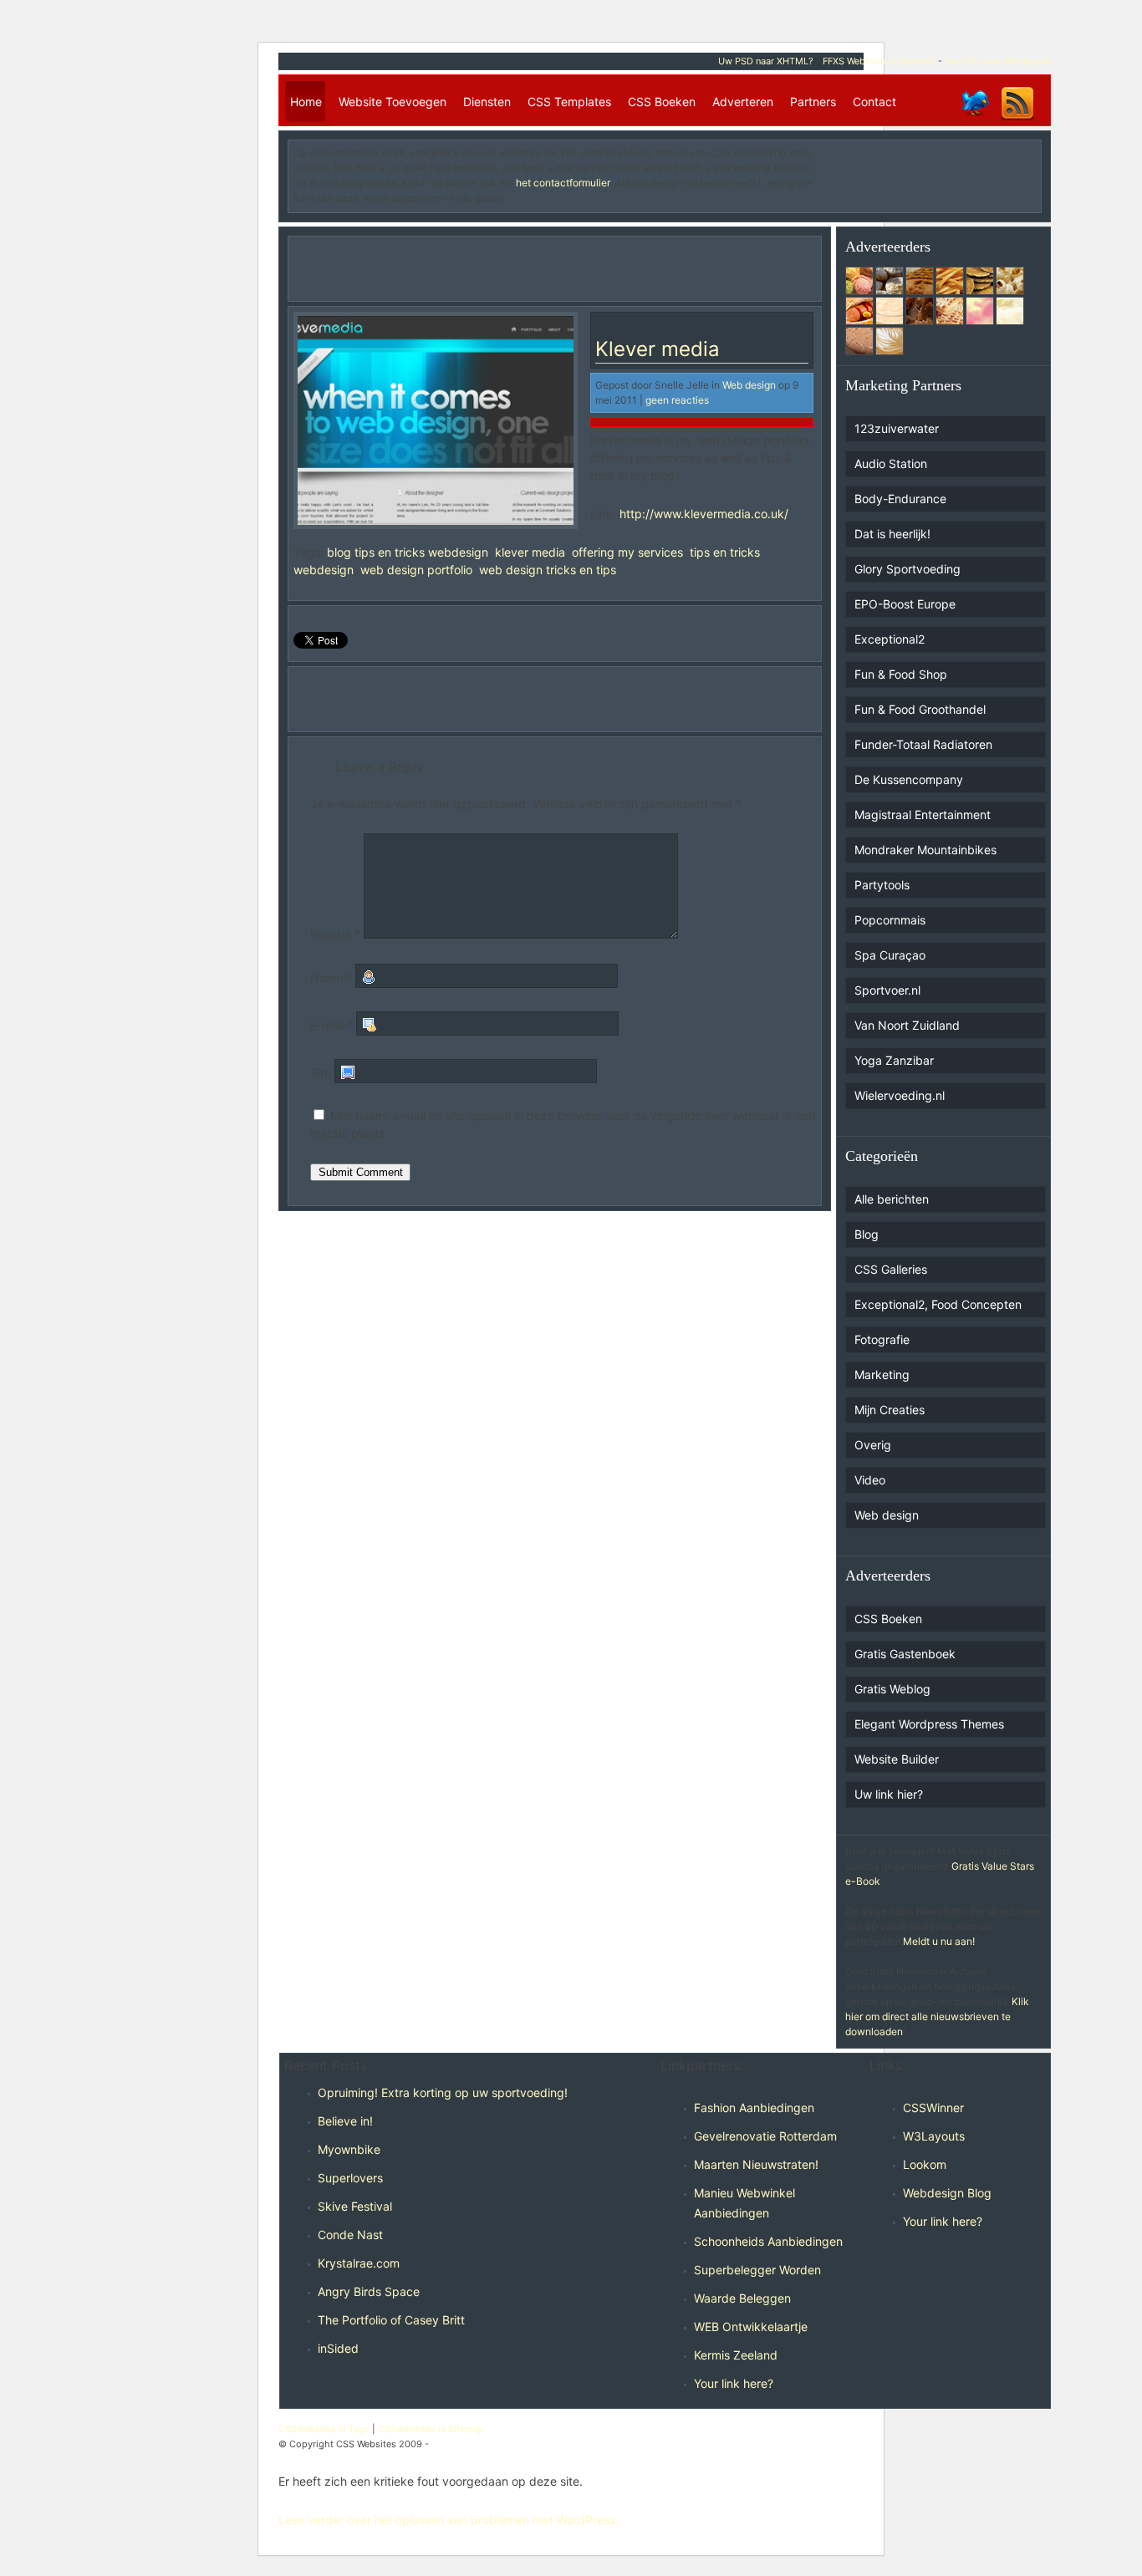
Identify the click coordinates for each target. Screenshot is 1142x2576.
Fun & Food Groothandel (920, 709)
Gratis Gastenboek (905, 1654)
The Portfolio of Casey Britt (391, 2320)
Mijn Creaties (890, 1410)
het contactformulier (563, 183)
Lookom (925, 2164)
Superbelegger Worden (757, 2270)
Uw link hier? (889, 1794)
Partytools (882, 885)
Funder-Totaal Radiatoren (923, 744)
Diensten (487, 102)
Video (870, 1480)
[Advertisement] (938, 171)
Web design (749, 385)
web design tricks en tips (548, 570)
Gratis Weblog (892, 1689)
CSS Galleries (891, 1269)
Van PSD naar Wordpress (998, 61)
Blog (867, 1234)
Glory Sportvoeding (907, 569)
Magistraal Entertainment (923, 815)
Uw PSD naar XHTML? (766, 61)
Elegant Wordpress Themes (929, 1724)
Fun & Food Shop (901, 674)
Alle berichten (892, 1199)
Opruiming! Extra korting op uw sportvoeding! (443, 2092)
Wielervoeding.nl (900, 1095)
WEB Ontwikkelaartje (751, 2327)
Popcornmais (890, 920)
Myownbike (349, 2149)
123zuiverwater (897, 428)
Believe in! (345, 2121)
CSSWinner (933, 2108)
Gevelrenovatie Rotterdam (765, 2136)
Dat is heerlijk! (892, 534)
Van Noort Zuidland (907, 1025)
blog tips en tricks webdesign (408, 552)
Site (321, 1073)
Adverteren (743, 102)
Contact (874, 102)
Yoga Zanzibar (894, 1060)
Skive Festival (355, 2206)
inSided (338, 2348)
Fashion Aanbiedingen (754, 2108)
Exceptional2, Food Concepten (938, 1304)
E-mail (331, 1025)
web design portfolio (416, 570)
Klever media (658, 349)
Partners (813, 102)
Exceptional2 (890, 639)
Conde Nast (350, 2235)
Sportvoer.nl (887, 990)
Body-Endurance (900, 499)
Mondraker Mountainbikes (925, 850)
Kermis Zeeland (736, 2355)
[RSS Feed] (1017, 119)
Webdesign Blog (947, 2193)
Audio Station (891, 463)
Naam (331, 977)
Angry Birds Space (369, 2291)
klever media (530, 552)
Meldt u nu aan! (939, 1941)
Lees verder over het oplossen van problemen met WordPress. (449, 2520)
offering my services (627, 552)
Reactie (335, 934)
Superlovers (350, 2178)
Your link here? (734, 2383)
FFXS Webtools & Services (879, 61)
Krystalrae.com (359, 2263)
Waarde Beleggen (742, 2298)
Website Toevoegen (393, 102)
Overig (873, 1445)
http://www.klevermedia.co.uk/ (704, 514)
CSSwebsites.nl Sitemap (431, 2429)
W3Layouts (934, 2136)
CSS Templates (569, 102)
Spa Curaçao (890, 955)
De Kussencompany (909, 779)
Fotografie (882, 1339)
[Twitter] (975, 119)
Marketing (882, 1375)
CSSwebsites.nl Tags (324, 2429)
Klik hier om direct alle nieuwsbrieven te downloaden (937, 2016)
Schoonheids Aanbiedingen (768, 2241)
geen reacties (677, 400)
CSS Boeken (662, 102)
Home (306, 102)
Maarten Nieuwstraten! (756, 2164)
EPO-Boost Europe (905, 604)
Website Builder (897, 1759)
